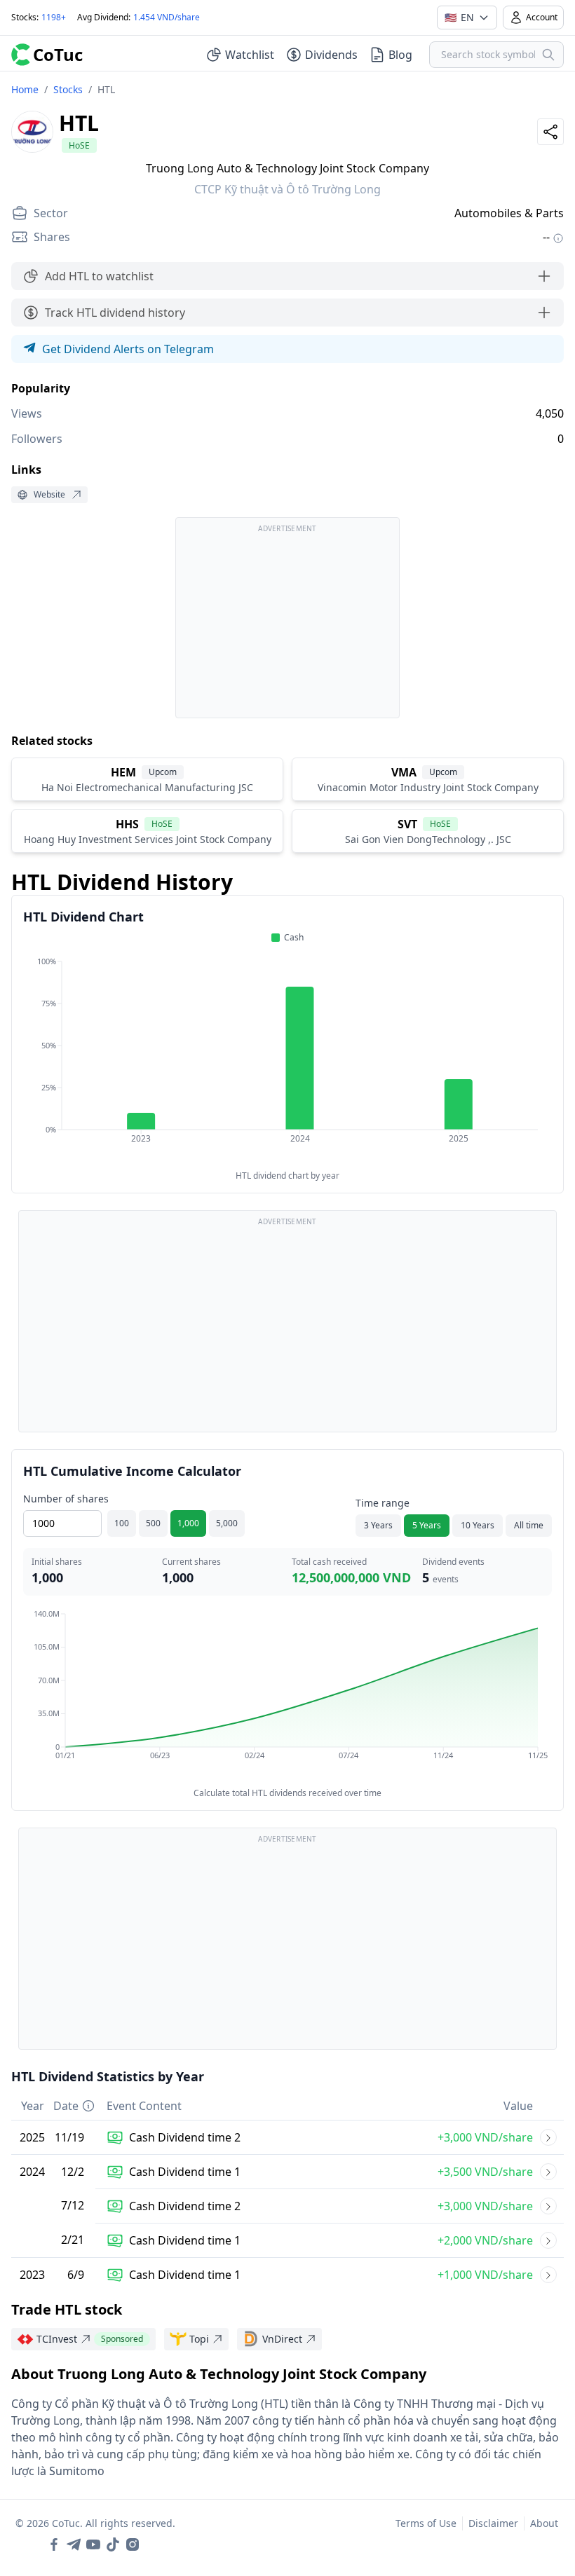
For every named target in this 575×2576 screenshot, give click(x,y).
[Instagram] (133, 2544)
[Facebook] (54, 2544)
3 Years (378, 1525)
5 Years (427, 1525)
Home (25, 89)
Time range (383, 1503)
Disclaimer (493, 2523)
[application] (287, 1060)
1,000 (188, 1523)
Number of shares (66, 1499)
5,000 (227, 1523)
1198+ (54, 17)
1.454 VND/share (167, 17)
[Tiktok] (113, 2544)
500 (153, 1523)
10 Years (478, 1525)
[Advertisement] (287, 624)
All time (529, 1525)
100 (122, 1523)
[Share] (550, 132)
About (544, 2523)
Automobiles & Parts (509, 213)
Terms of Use (426, 2523)
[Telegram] (74, 2544)
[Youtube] (93, 2544)
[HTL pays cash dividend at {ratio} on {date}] (548, 2137)
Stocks (68, 89)
